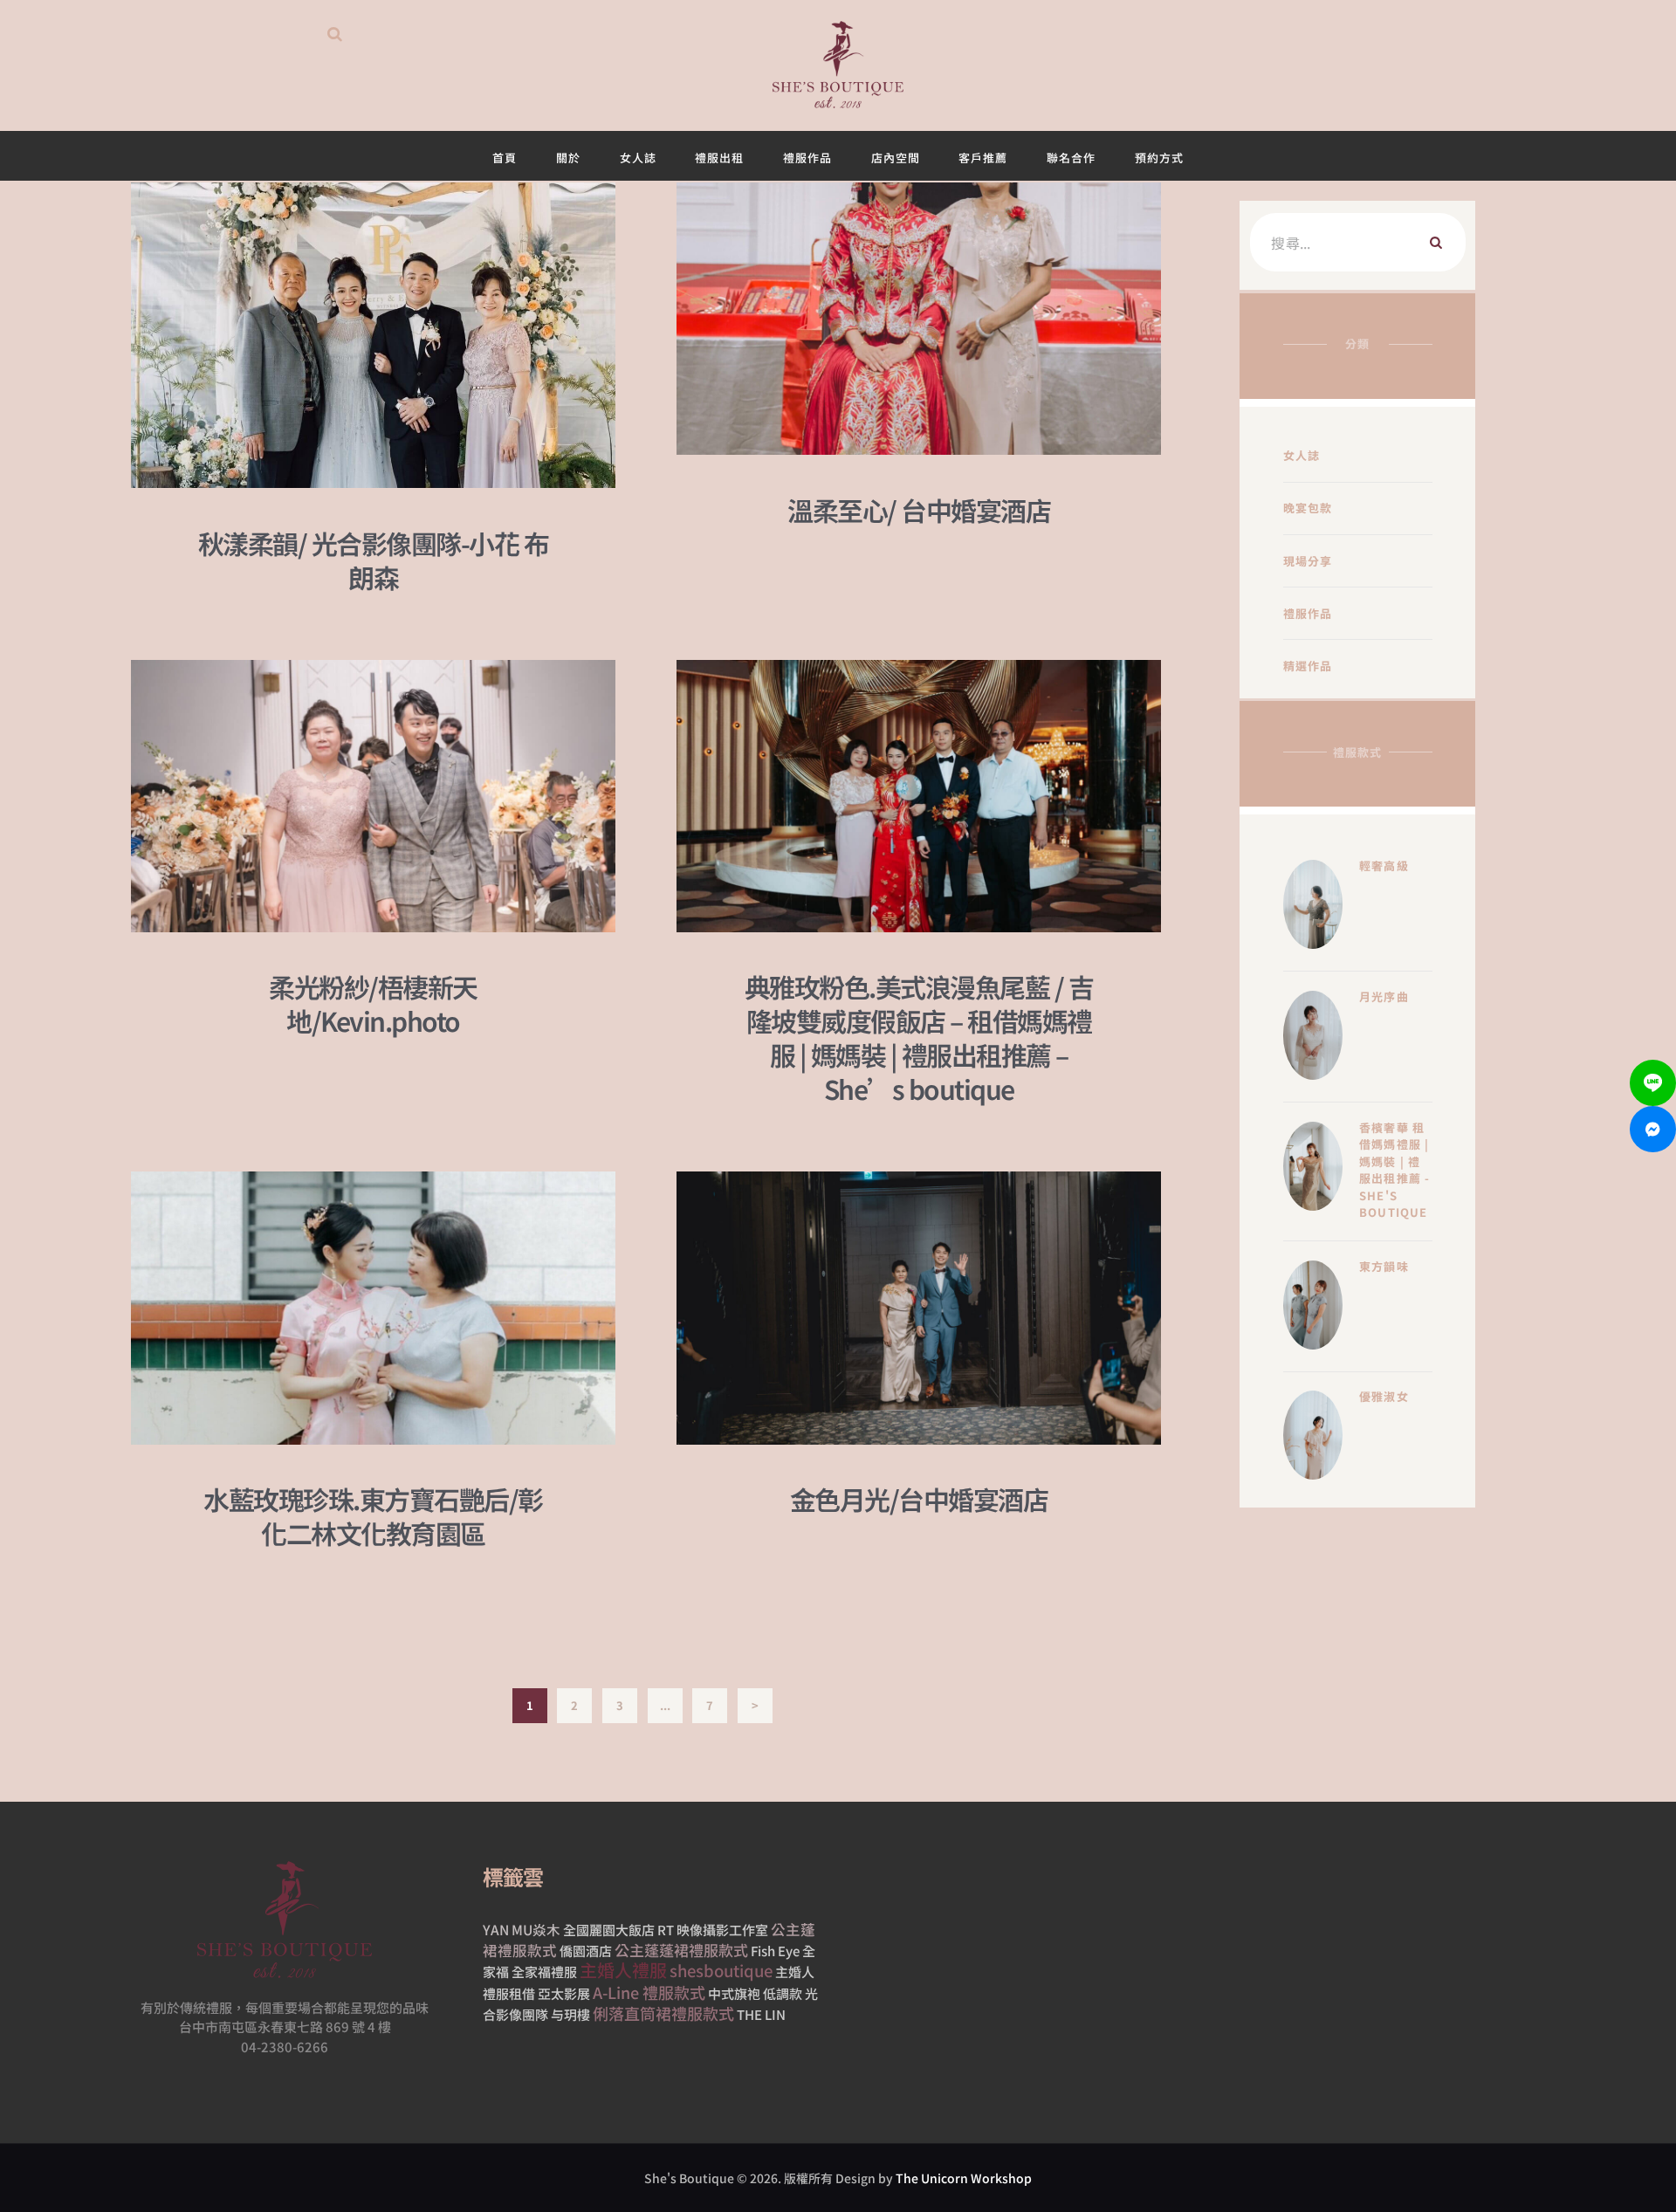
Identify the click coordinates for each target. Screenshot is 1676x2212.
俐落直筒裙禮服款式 (663, 2013)
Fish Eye (775, 1951)
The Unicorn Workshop (964, 2178)
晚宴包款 (1308, 508)
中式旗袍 (734, 1993)
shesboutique (721, 1970)
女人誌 (1302, 455)
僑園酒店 (586, 1951)
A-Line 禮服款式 (649, 1992)
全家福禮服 (544, 1972)
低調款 (783, 1993)
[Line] (1653, 1083)
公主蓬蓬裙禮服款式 (681, 1950)
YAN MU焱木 (522, 1929)
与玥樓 (570, 2014)
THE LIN (761, 2014)
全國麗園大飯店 (609, 1930)
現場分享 (1308, 561)
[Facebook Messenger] (1653, 1129)
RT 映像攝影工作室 (713, 1930)
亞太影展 (564, 1993)
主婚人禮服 (623, 1970)
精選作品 (1308, 666)
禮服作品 (1308, 613)
